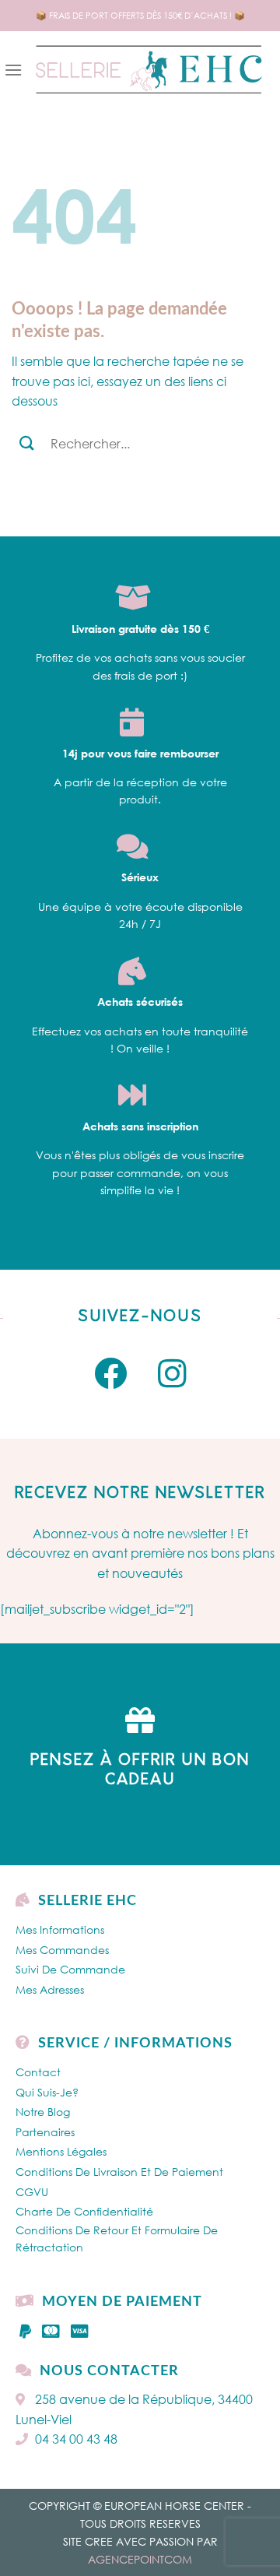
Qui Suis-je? (47, 2092)
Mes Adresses (50, 1989)
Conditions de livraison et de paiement (119, 2172)
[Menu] (13, 70)
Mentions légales (61, 2151)
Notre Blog (43, 2112)
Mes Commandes (62, 1950)
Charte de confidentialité (84, 2211)
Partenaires (45, 2132)
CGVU (32, 2192)
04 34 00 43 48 (76, 2439)
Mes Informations (60, 1929)
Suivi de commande (70, 1969)
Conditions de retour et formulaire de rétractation (117, 2239)
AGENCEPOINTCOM (140, 2559)
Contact (38, 2072)
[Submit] (27, 443)
